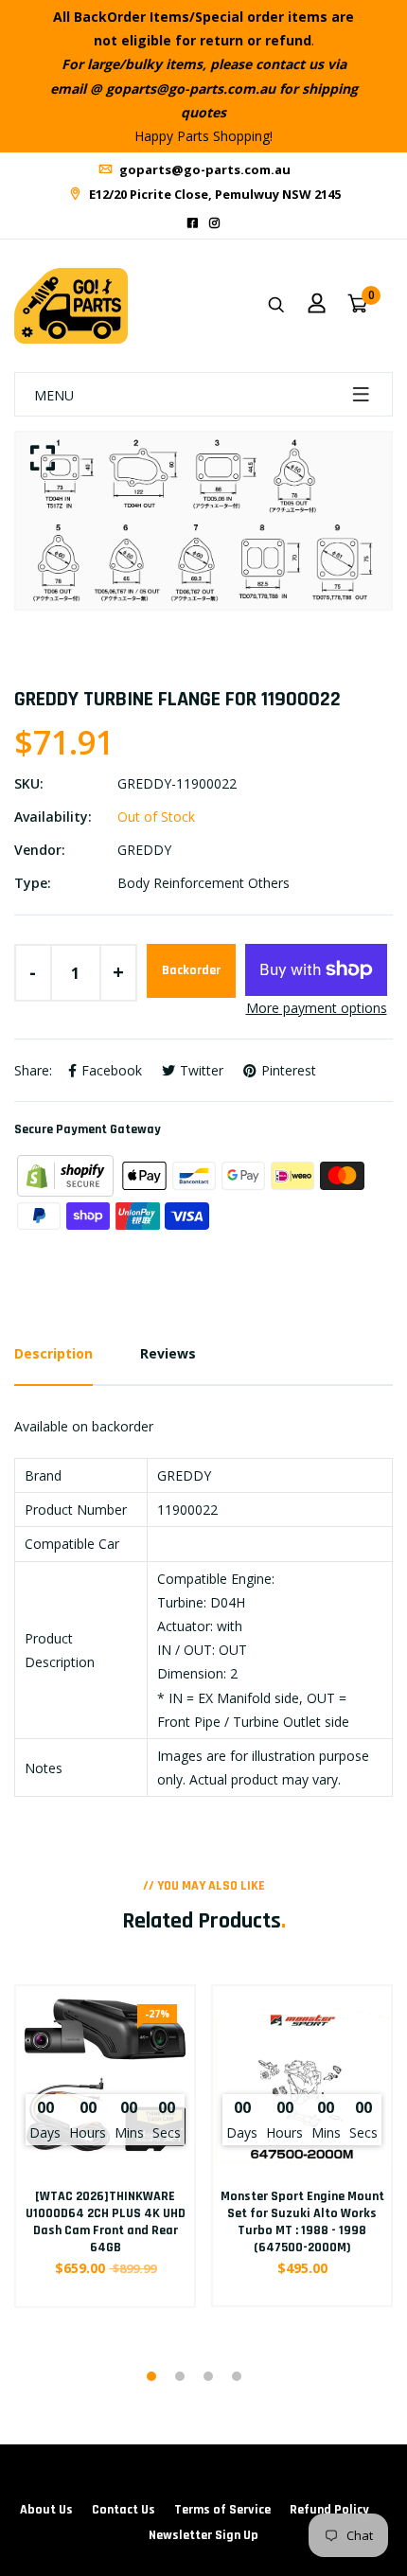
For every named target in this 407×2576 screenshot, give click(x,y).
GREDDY (144, 850)
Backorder (191, 970)
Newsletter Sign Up (203, 2535)
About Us (46, 2510)
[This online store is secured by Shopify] (67, 1174)
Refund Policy (329, 2510)
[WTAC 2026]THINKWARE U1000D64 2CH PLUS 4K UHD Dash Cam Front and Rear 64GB (106, 2222)
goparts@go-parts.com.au (203, 169)
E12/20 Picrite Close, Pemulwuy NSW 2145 (213, 194)
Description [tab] (53, 1353)
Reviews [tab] (168, 1353)
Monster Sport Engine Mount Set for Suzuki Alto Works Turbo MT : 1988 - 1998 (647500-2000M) (302, 2222)
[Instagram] (214, 223)
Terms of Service (222, 2510)
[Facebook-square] (193, 223)
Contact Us (124, 2510)
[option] (203, 521)
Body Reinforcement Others (203, 883)
